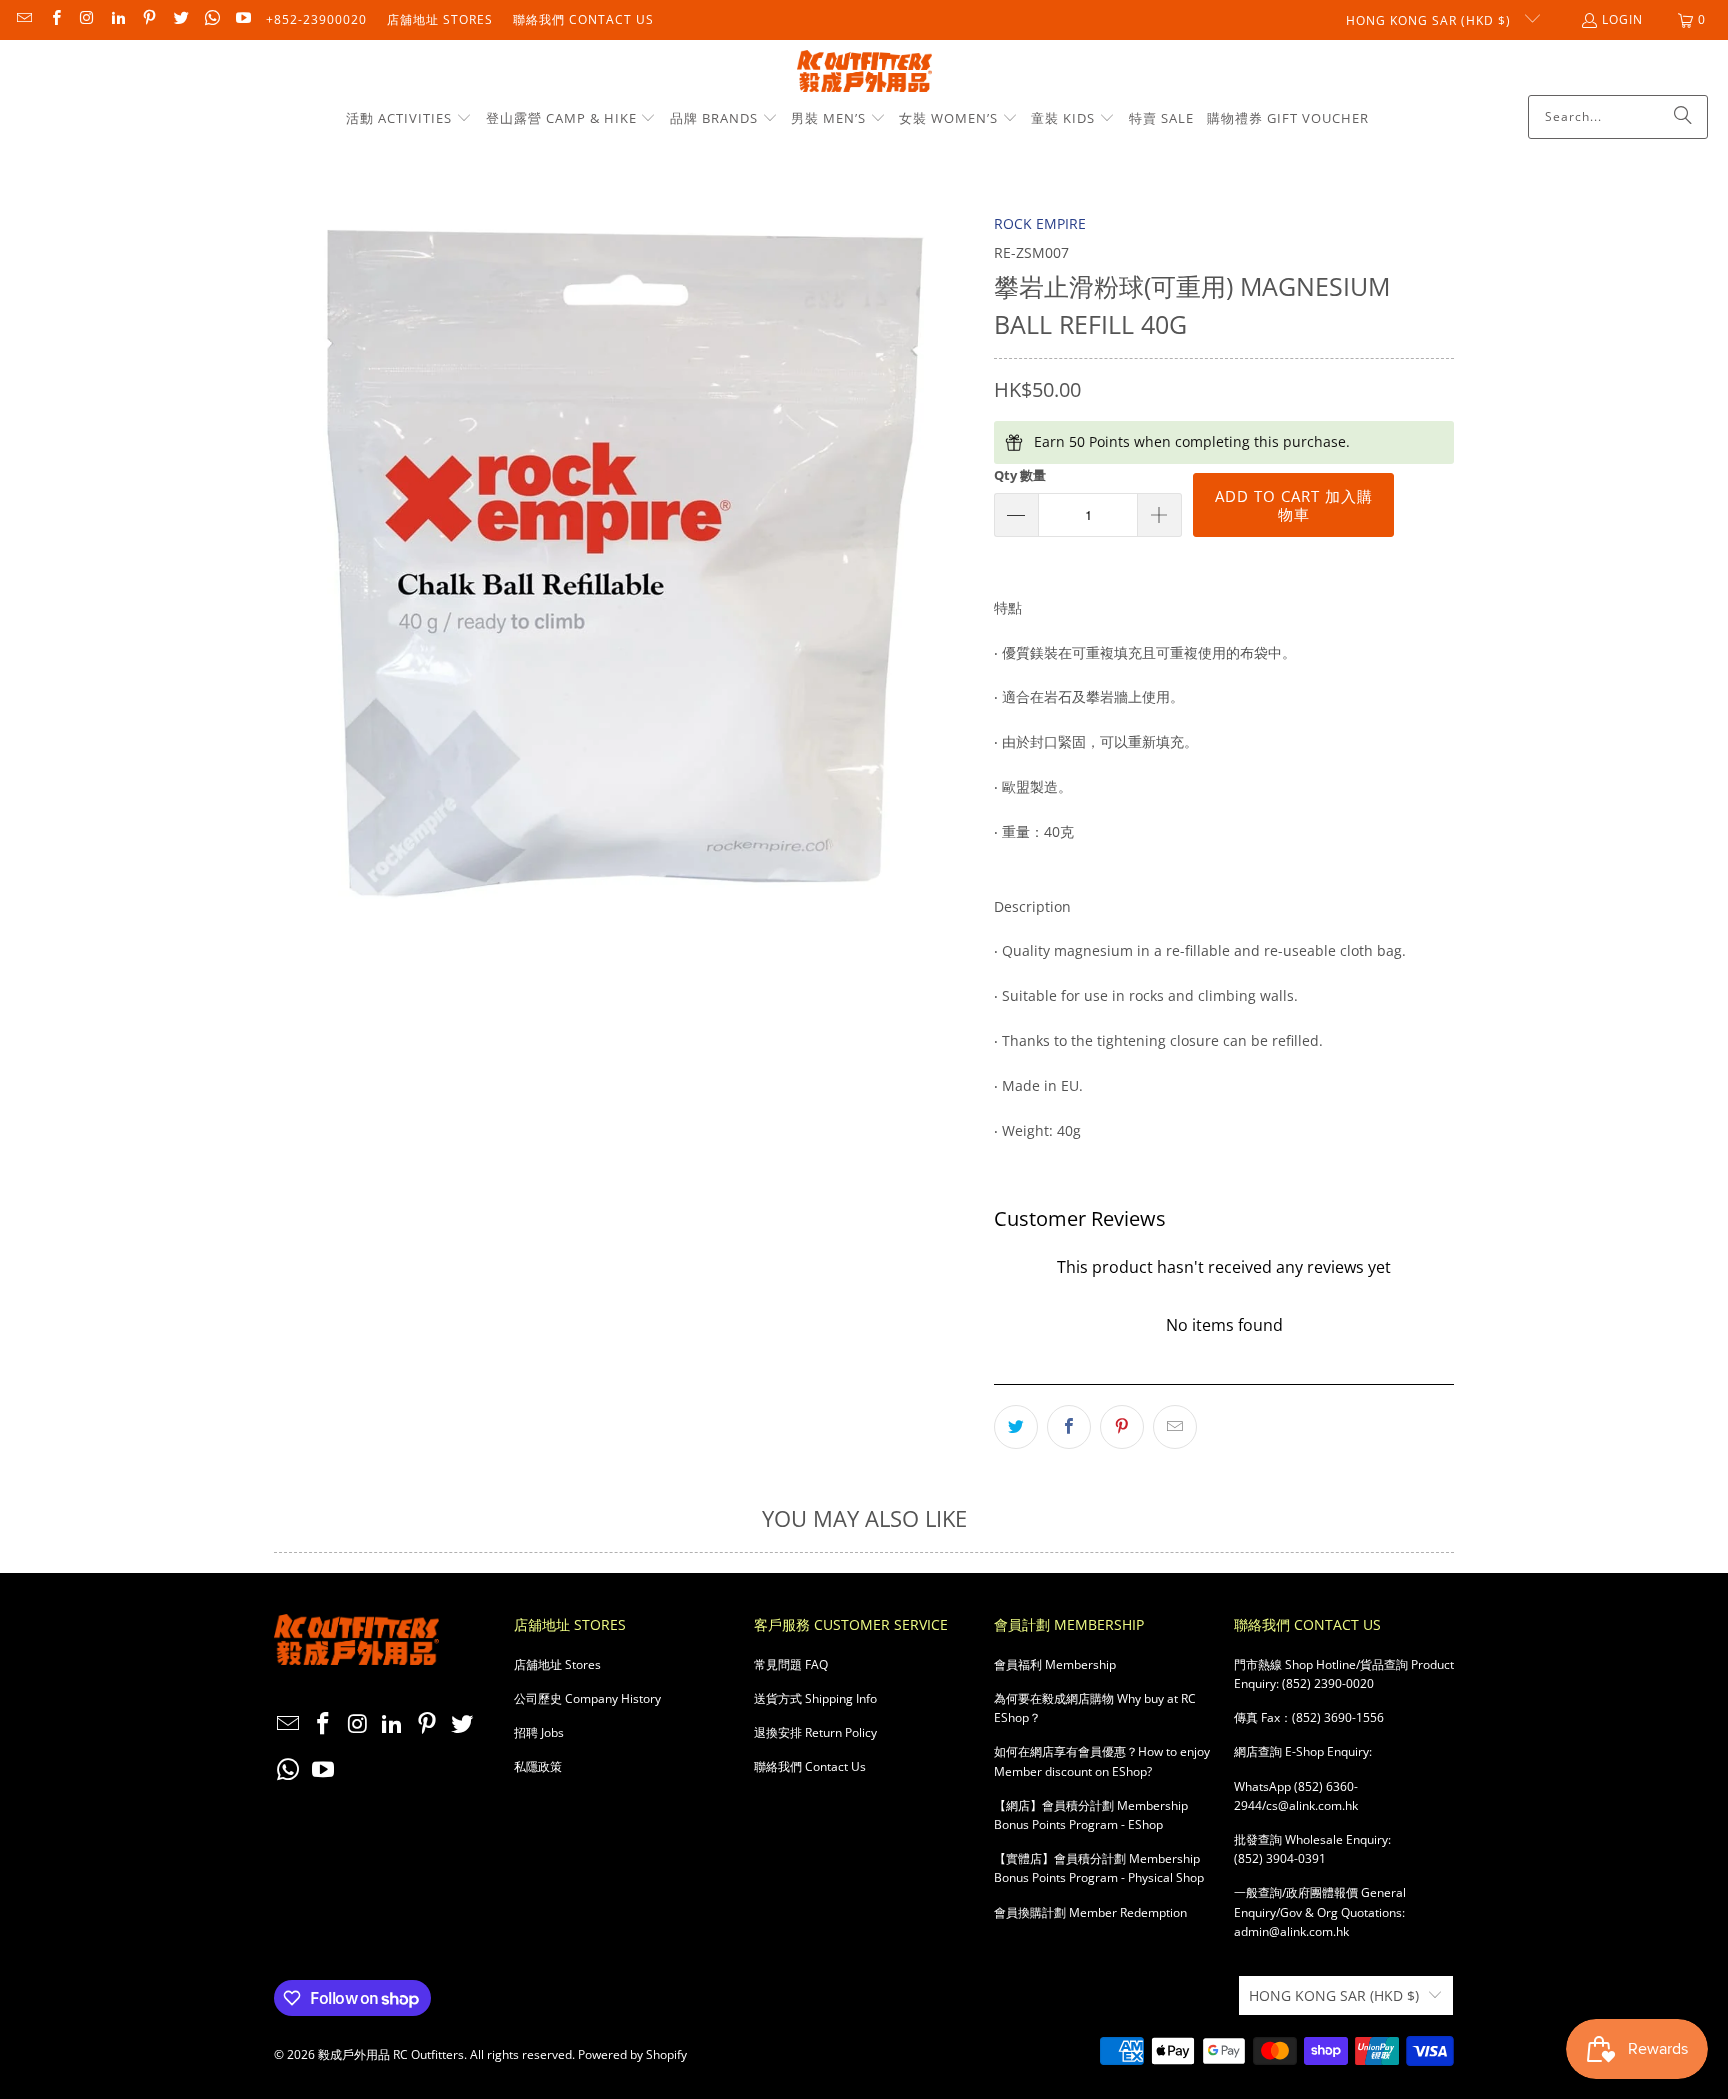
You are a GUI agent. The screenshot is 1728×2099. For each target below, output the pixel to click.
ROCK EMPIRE (1040, 223)
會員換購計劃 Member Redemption (1090, 1912)
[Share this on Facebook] (1069, 1427)
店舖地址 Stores (440, 19)
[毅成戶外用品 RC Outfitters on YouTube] (242, 19)
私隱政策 (538, 1766)
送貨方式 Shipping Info (815, 1698)
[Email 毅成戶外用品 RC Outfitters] (23, 19)
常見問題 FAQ (791, 1664)
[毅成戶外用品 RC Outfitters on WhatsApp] (211, 19)
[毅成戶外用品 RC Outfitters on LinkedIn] (117, 19)
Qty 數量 (1020, 475)
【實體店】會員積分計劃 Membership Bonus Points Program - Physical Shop (1099, 1868)
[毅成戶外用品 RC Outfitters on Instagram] (86, 19)
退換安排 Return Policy (815, 1732)
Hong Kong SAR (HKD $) (1430, 20)
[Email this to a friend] (1175, 1427)
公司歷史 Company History (587, 1698)
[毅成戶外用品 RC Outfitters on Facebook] (54, 19)
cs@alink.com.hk (1312, 1805)
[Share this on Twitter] (1016, 1427)
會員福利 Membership (1055, 1664)
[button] (409, 119)
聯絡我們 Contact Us (583, 19)
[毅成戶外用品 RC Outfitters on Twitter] (179, 19)
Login (1622, 19)
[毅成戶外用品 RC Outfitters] (864, 72)
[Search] (1683, 117)
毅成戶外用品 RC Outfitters (391, 2054)
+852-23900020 (316, 19)
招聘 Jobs (539, 1732)
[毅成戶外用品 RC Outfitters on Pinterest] (148, 19)
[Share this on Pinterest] (1122, 1427)
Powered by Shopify (632, 2054)
